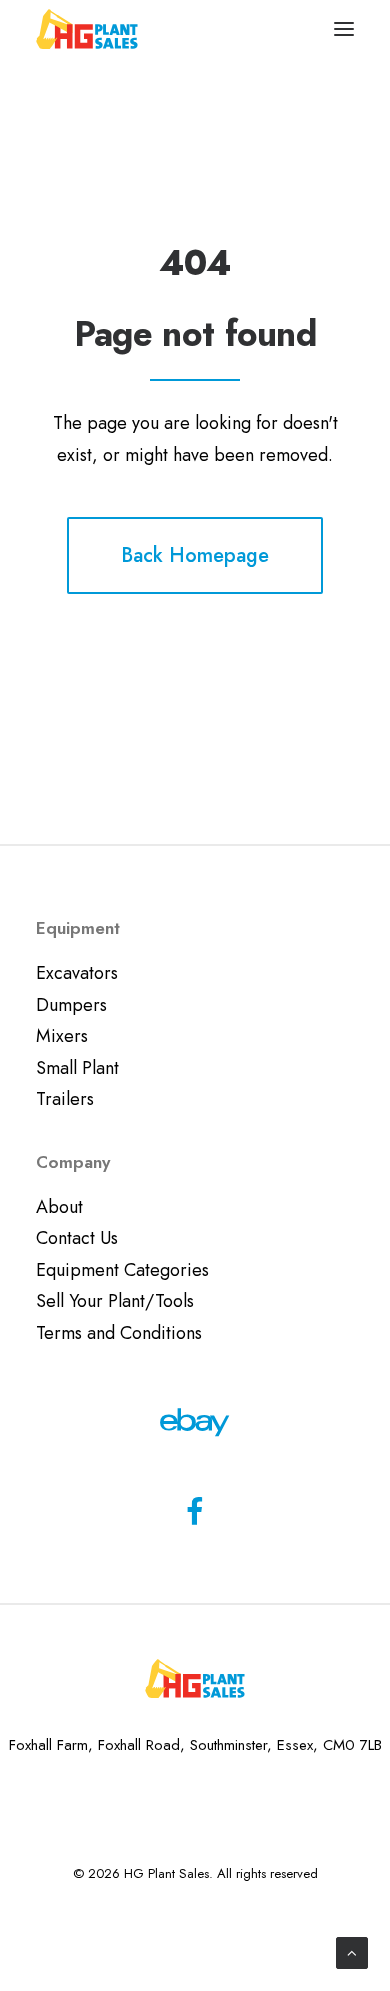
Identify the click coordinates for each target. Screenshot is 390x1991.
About (59, 1207)
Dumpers (71, 1005)
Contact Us (77, 1238)
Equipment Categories (122, 1270)
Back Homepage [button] (195, 555)
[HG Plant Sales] (87, 29)
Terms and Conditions (119, 1333)
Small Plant (77, 1068)
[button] (344, 29)
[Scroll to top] (352, 1951)
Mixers (62, 1036)
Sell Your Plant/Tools (115, 1301)
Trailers (65, 1099)
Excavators (77, 973)
